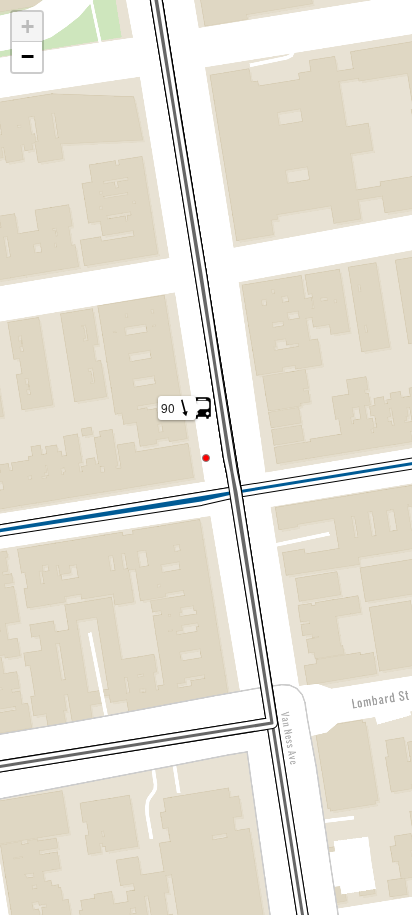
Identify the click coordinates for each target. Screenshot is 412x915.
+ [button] (27, 26)
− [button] (27, 56)
